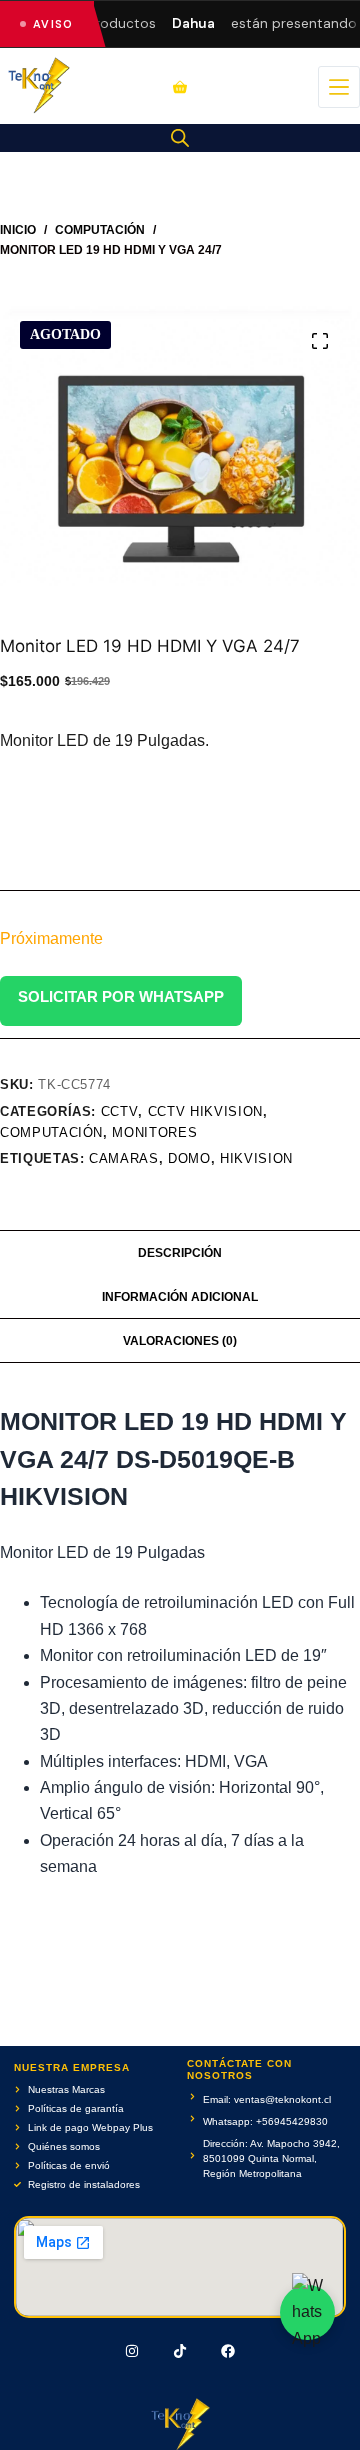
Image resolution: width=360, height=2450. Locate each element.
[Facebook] (228, 2351)
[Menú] (339, 87)
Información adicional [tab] (180, 1297)
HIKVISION (256, 1158)
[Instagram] (133, 2351)
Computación (51, 1132)
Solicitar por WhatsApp (121, 996)
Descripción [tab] (180, 1253)
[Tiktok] (180, 2351)
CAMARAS (124, 1158)
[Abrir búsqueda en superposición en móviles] (180, 138)
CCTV (120, 1111)
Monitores (154, 1132)
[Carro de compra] (180, 87)
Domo (189, 1158)
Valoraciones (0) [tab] (180, 1341)
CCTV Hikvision (205, 1111)
